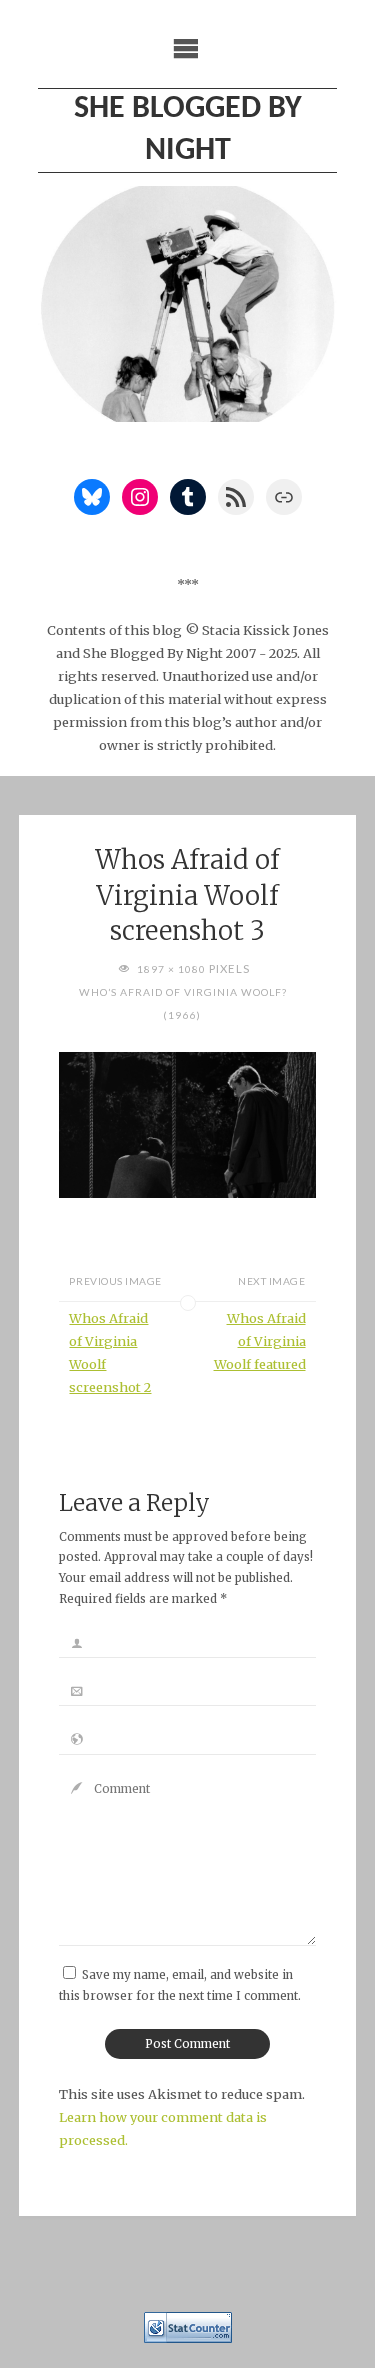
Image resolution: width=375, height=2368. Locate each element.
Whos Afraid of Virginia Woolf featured (260, 1341)
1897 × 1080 (173, 969)
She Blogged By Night (188, 130)
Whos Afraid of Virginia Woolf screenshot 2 (110, 1352)
